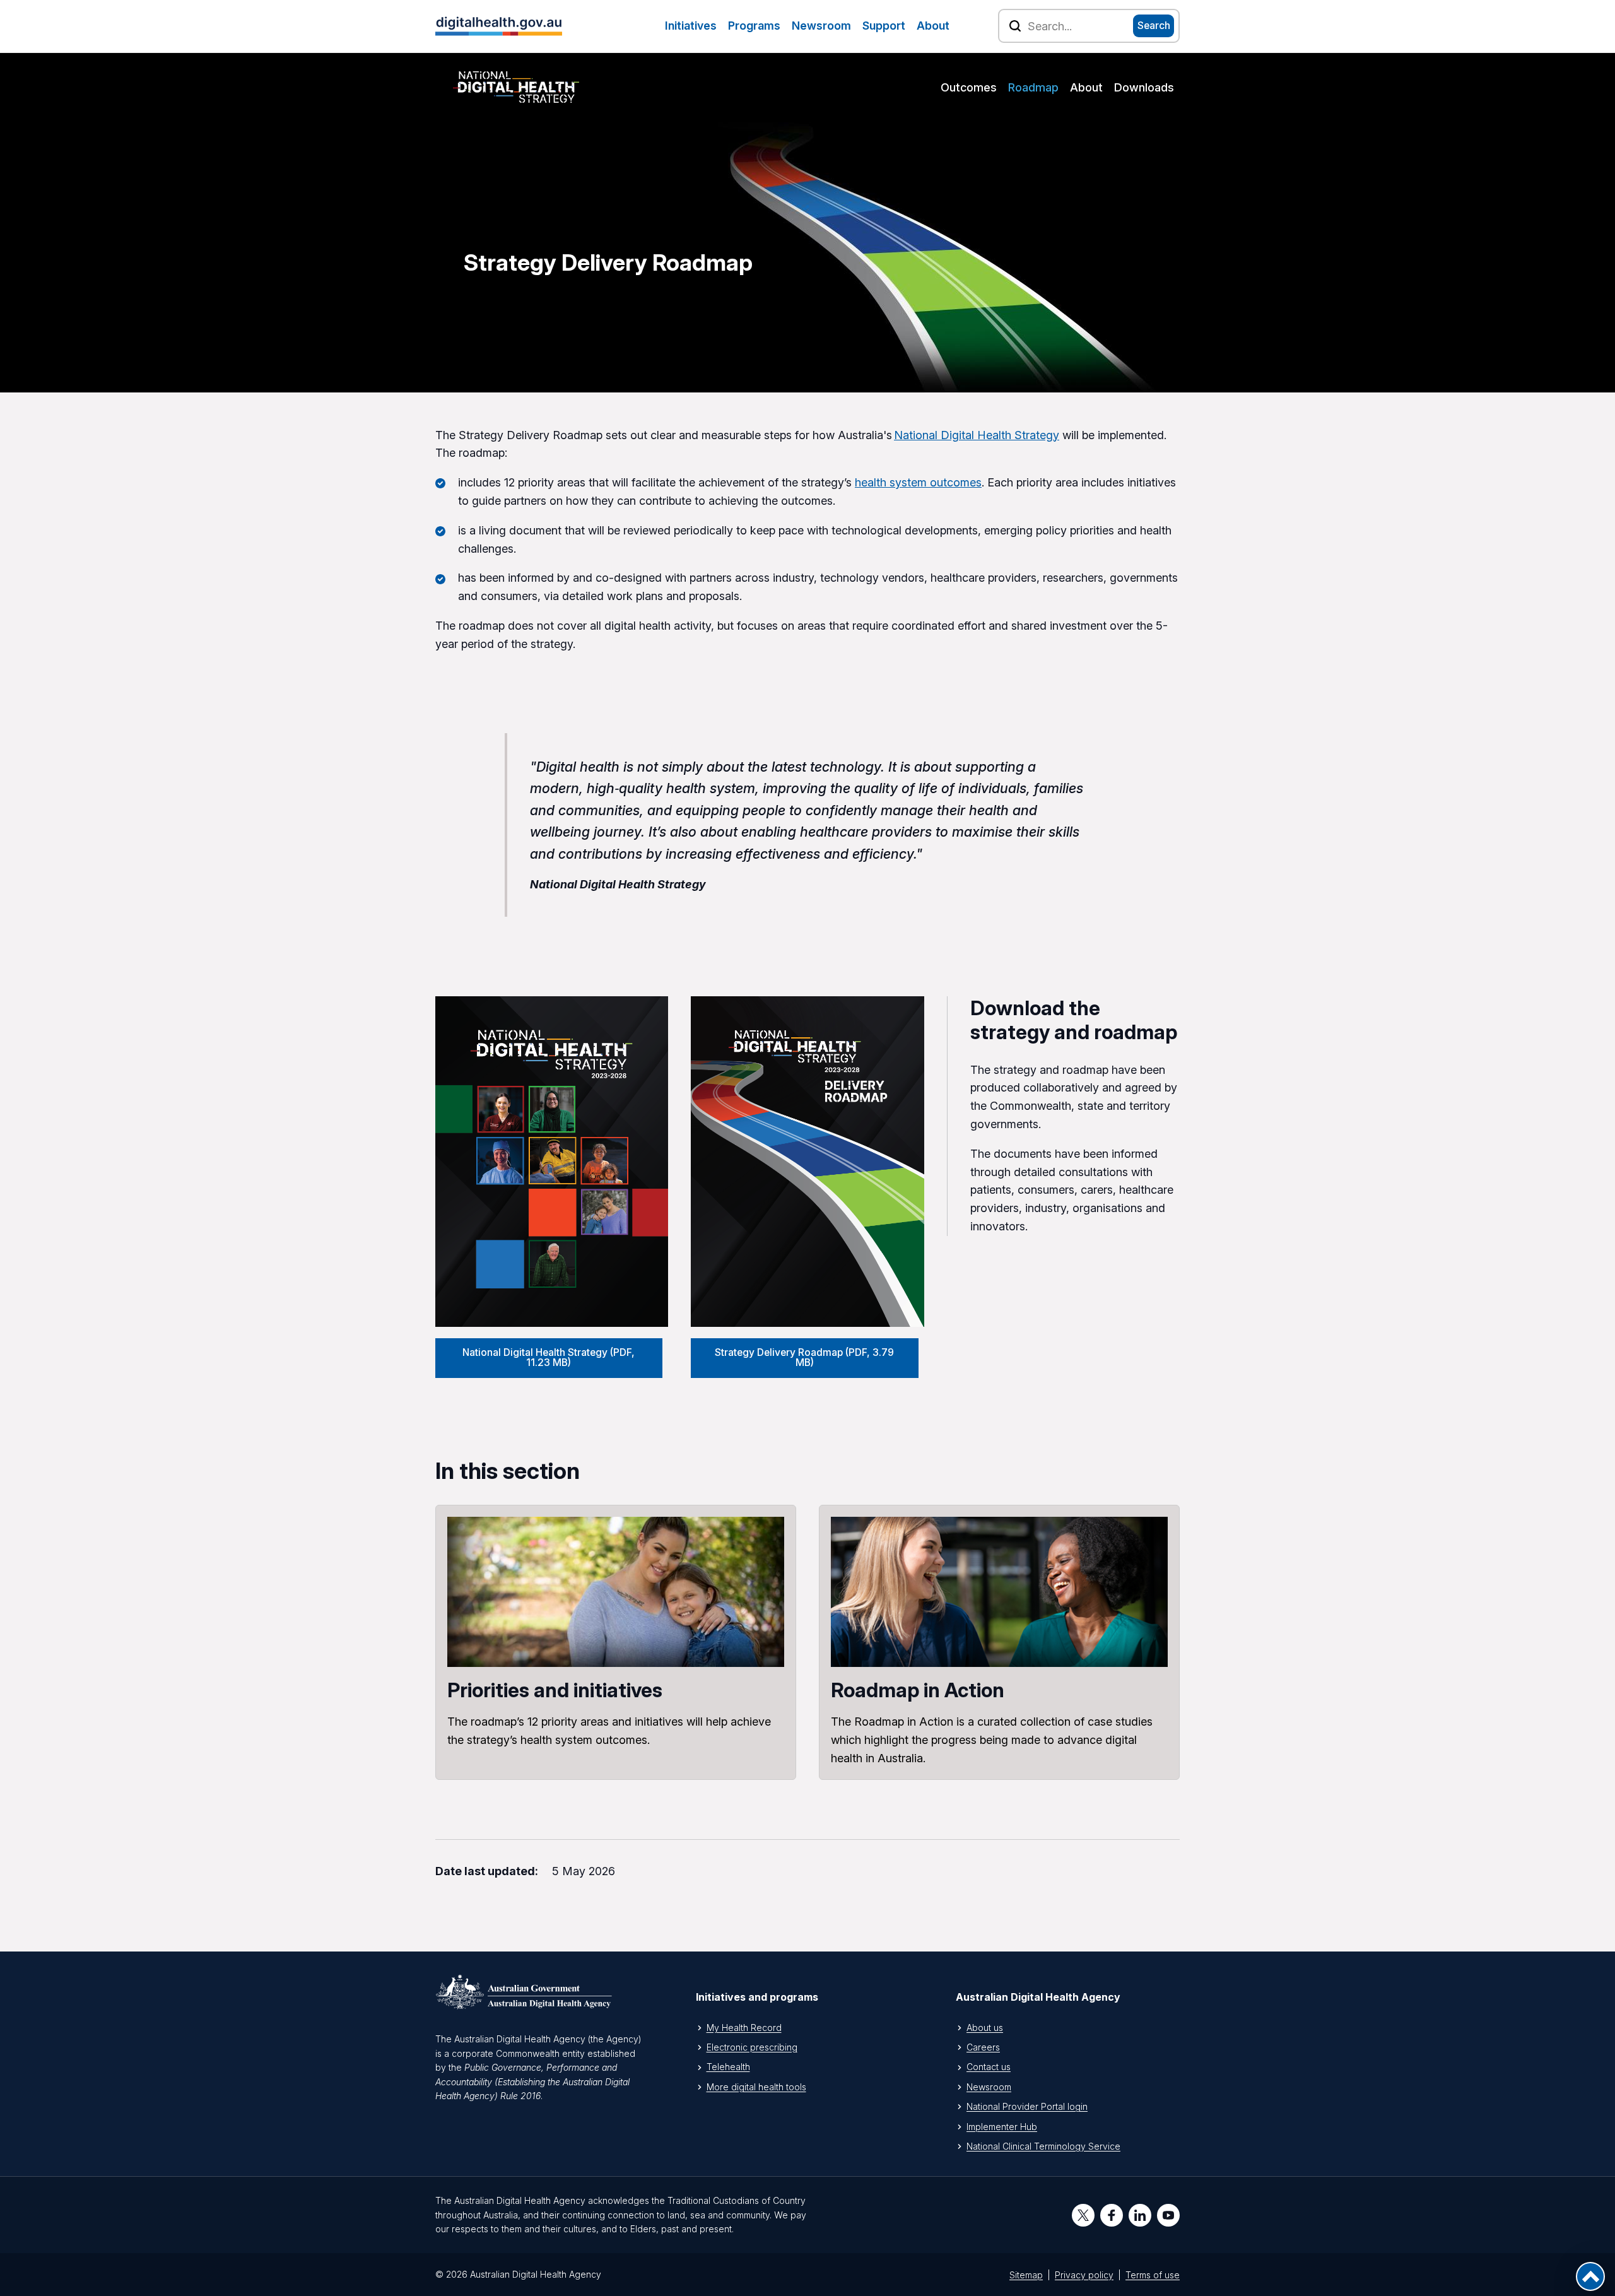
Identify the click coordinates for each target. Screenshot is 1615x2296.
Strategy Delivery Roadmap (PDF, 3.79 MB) (804, 1357)
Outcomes (969, 87)
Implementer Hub (1002, 2127)
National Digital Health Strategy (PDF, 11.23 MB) (549, 1357)
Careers (983, 2047)
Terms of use (1153, 2275)
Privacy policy (1084, 2275)
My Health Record (744, 2028)
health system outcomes (918, 482)
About (933, 26)
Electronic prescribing (752, 2047)
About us (985, 2028)
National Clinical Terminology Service (1043, 2146)
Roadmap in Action (999, 1642)
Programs (754, 26)
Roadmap (1033, 87)
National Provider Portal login (1027, 2106)
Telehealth (728, 2067)
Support (884, 26)
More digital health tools (756, 2087)
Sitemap (1026, 2275)
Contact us (989, 2067)
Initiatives (691, 26)
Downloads (1144, 87)
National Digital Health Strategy (977, 435)
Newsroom (821, 26)
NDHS (516, 87)
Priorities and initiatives (616, 1642)
